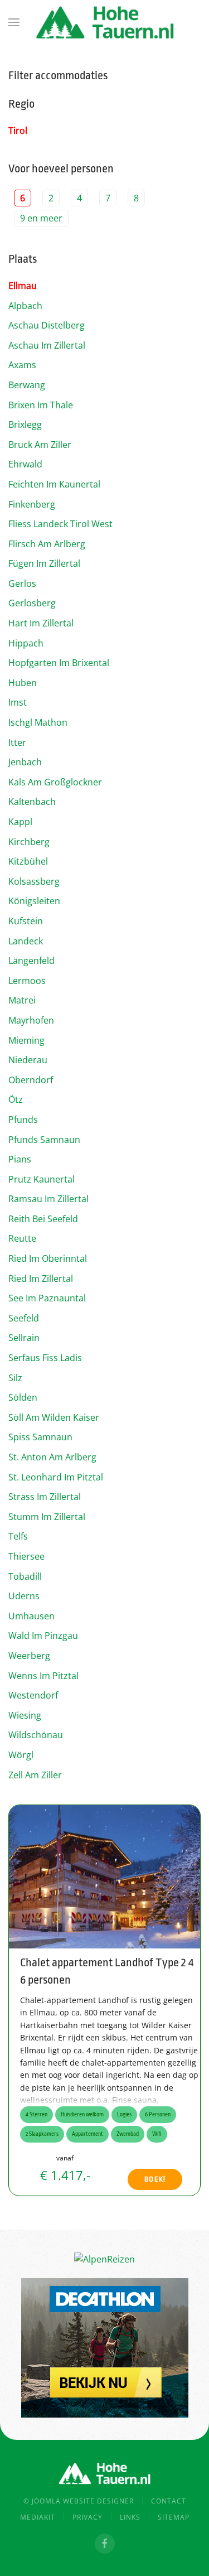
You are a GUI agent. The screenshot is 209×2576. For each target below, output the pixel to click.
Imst (18, 702)
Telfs (18, 1536)
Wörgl (21, 1755)
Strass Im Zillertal (45, 1497)
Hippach (26, 643)
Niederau (28, 1060)
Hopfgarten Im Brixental (59, 663)
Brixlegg (25, 424)
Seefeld (24, 1318)
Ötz (16, 1099)
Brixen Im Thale (41, 405)
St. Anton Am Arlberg (52, 1457)
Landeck (26, 941)
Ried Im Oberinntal (48, 1258)
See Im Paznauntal (47, 1298)
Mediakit (38, 2517)
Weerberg (29, 1656)
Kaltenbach (32, 802)
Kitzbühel (28, 861)
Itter (17, 742)
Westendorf (33, 1695)
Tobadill (25, 1576)
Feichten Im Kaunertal (54, 484)
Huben (23, 683)
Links (130, 2517)
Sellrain (24, 1338)
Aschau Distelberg (47, 325)
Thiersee (26, 1556)
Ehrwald (25, 464)
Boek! (155, 2179)
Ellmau (23, 286)
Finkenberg (32, 504)
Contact (169, 2501)
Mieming (26, 1040)
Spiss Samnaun (40, 1437)
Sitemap (174, 2517)
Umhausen (31, 1616)
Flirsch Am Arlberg (47, 544)
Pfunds (23, 1120)
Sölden (23, 1397)
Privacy (88, 2517)
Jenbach (25, 762)
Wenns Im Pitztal (43, 1676)
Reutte (22, 1238)
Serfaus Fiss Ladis (45, 1358)
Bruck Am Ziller (40, 445)
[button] (14, 22)
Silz (15, 1378)
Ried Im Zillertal (41, 1279)
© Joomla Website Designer (79, 2501)
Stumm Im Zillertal (47, 1517)
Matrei (22, 1000)
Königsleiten (34, 901)
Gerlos (22, 583)
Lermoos (27, 981)
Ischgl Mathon (38, 722)
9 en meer (41, 218)
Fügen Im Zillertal (44, 563)
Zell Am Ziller (35, 1775)
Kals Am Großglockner (55, 782)
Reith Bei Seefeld (43, 1219)
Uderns (24, 1596)
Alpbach (25, 306)
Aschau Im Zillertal (47, 345)
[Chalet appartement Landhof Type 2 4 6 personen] (104, 1876)
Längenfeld (31, 961)
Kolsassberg (34, 881)
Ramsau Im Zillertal (48, 1199)
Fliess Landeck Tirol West (60, 524)
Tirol (18, 131)
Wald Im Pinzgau (43, 1636)
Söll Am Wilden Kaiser (54, 1417)
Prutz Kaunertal (42, 1179)
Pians (20, 1159)
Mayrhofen (31, 1020)
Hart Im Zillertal (41, 623)
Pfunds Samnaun (44, 1140)
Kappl (20, 822)
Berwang (27, 385)
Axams (22, 365)
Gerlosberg (32, 603)
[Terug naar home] (105, 22)
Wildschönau (36, 1735)
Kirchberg (29, 842)
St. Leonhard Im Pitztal (56, 1477)
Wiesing (25, 1715)
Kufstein (26, 921)
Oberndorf (31, 1080)
